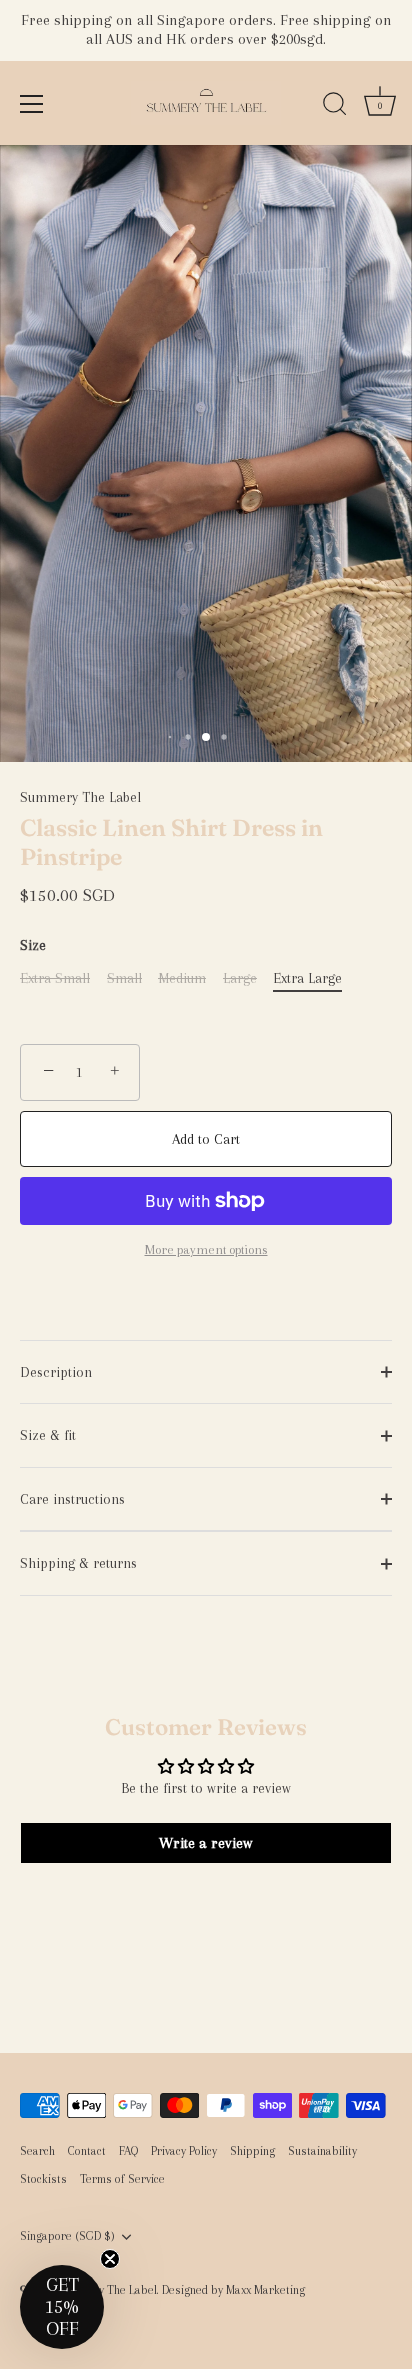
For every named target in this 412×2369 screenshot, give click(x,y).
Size (33, 945)
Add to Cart (206, 1139)
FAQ (128, 2151)
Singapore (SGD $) (67, 2236)
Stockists (43, 2179)
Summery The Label (80, 797)
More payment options (206, 1249)
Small (124, 978)
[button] (62, 2307)
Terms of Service (122, 2179)
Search (37, 2151)
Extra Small (55, 978)
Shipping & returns (78, 1563)
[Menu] (32, 104)
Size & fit (48, 1435)
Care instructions (72, 1499)
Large (240, 978)
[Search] (335, 107)
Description (56, 1372)
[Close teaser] (110, 2259)
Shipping (252, 2151)
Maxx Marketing (265, 2290)
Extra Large (307, 978)
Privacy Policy (184, 2151)
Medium (182, 978)
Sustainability (322, 2151)
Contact (87, 2151)
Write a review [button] (205, 1843)
